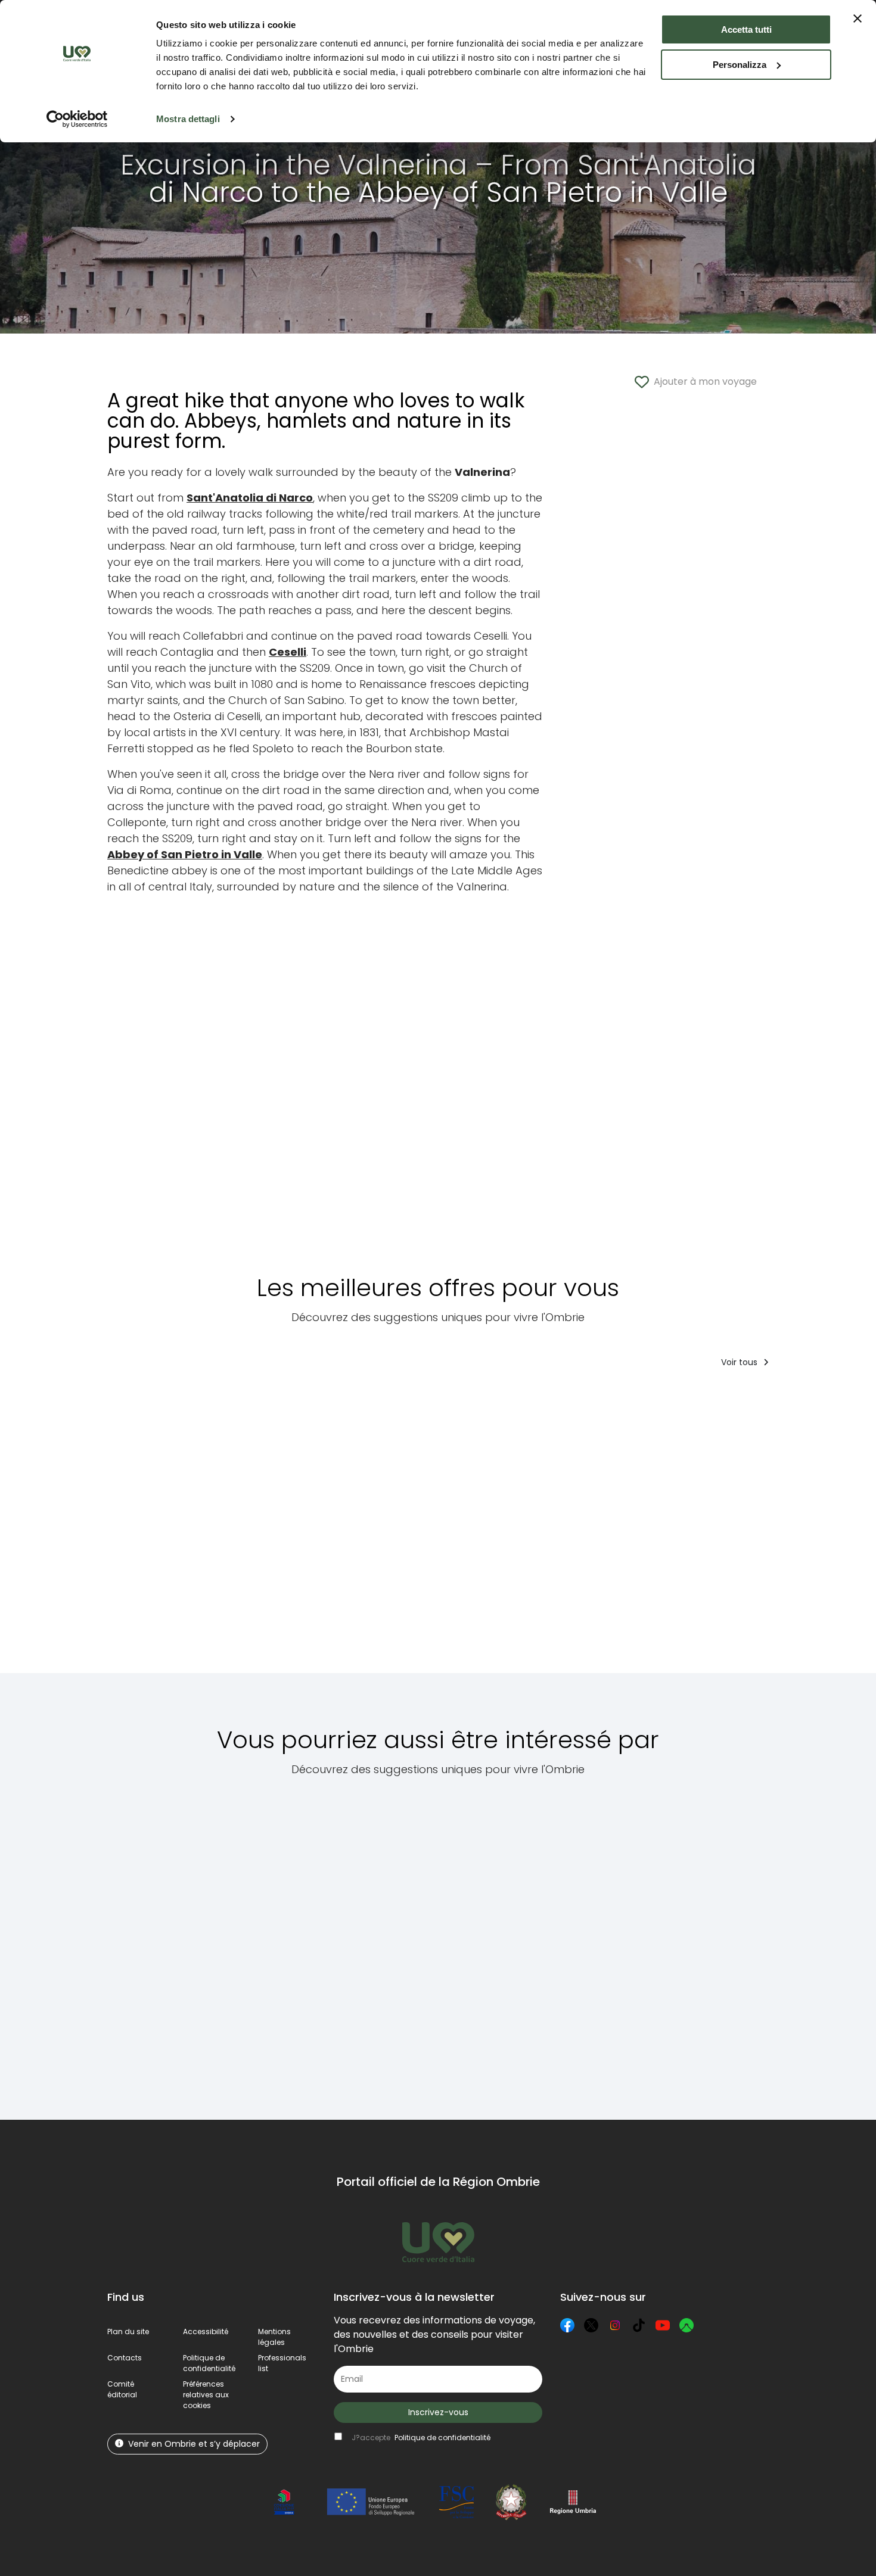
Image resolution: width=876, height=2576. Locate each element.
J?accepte (421, 2438)
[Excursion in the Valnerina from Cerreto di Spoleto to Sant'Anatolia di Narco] (397, 1941)
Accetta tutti (746, 29)
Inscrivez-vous (438, 2412)
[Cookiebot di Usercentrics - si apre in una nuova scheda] (77, 119)
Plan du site (128, 2332)
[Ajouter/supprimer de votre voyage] (185, 1401)
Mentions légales (274, 2337)
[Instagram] (615, 2325)
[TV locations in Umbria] (283, 1941)
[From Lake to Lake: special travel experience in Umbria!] (473, 1529)
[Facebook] (567, 2325)
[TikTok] (639, 2325)
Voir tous (740, 1362)
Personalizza (740, 65)
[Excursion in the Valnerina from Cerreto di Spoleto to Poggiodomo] (745, 1941)
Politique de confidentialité (209, 2363)
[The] (167, 1941)
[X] (591, 2325)
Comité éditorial (122, 2389)
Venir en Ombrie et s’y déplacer (194, 2444)
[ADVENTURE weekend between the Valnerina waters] (259, 1529)
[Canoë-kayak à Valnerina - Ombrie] (151, 1529)
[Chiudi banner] (858, 18)
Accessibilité (206, 2332)
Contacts (125, 2358)
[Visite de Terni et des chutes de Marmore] (807, 1529)
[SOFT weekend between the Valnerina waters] (367, 1529)
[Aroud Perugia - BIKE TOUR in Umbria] (706, 1529)
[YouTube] (663, 2325)
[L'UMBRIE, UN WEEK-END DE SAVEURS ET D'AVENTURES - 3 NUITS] (591, 1529)
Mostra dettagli (188, 119)
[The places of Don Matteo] (641, 1941)
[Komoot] (686, 2325)
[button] (206, 2395)
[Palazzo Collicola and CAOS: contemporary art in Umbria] (531, 1941)
